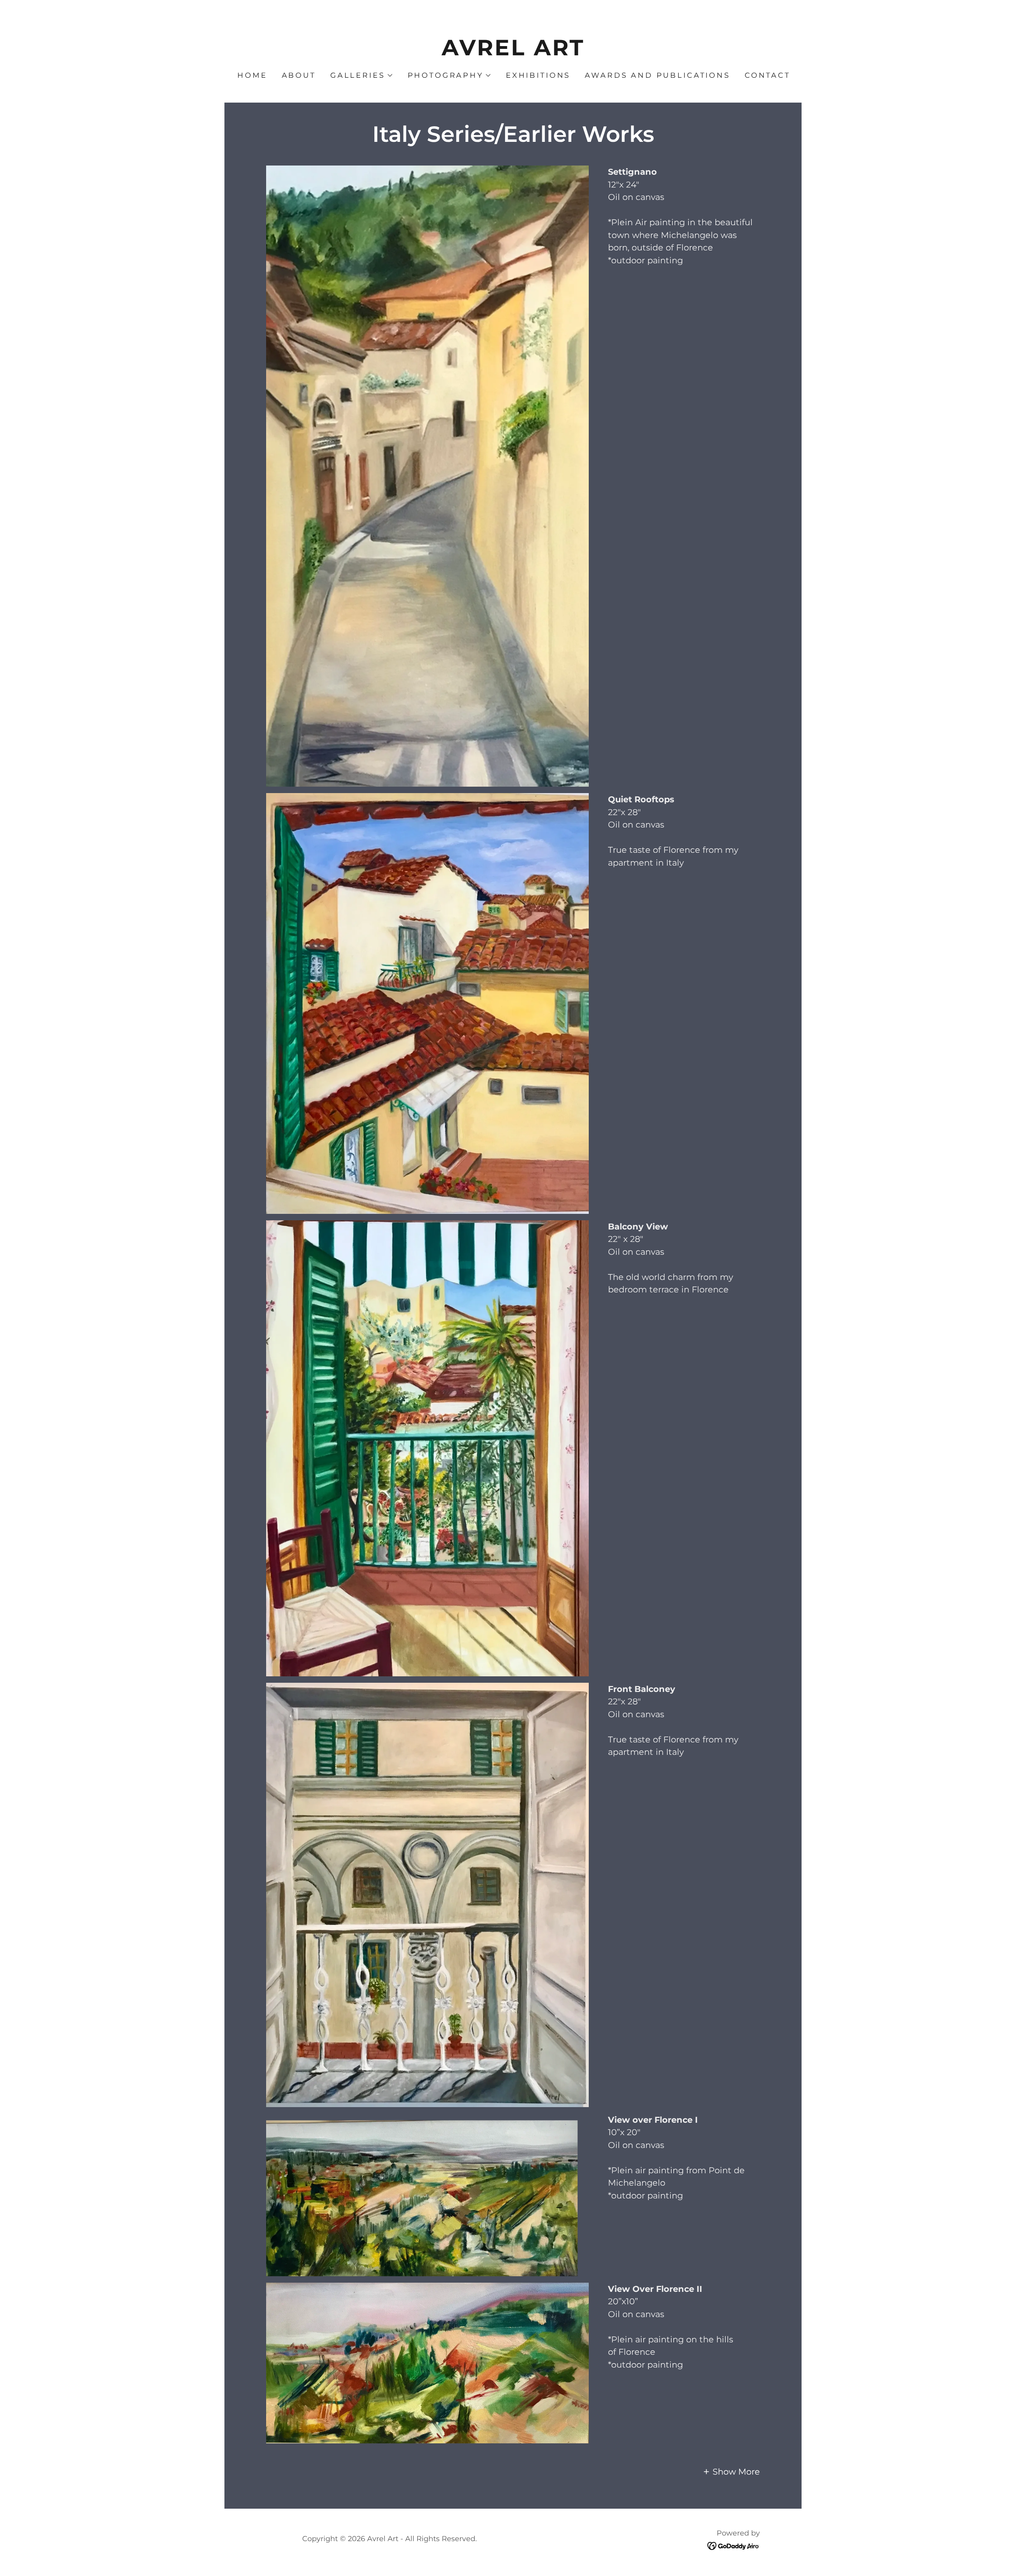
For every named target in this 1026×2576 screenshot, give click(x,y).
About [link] (299, 75)
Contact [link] (767, 75)
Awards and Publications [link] (657, 75)
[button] (361, 75)
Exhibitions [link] (538, 75)
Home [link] (252, 75)
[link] (513, 52)
